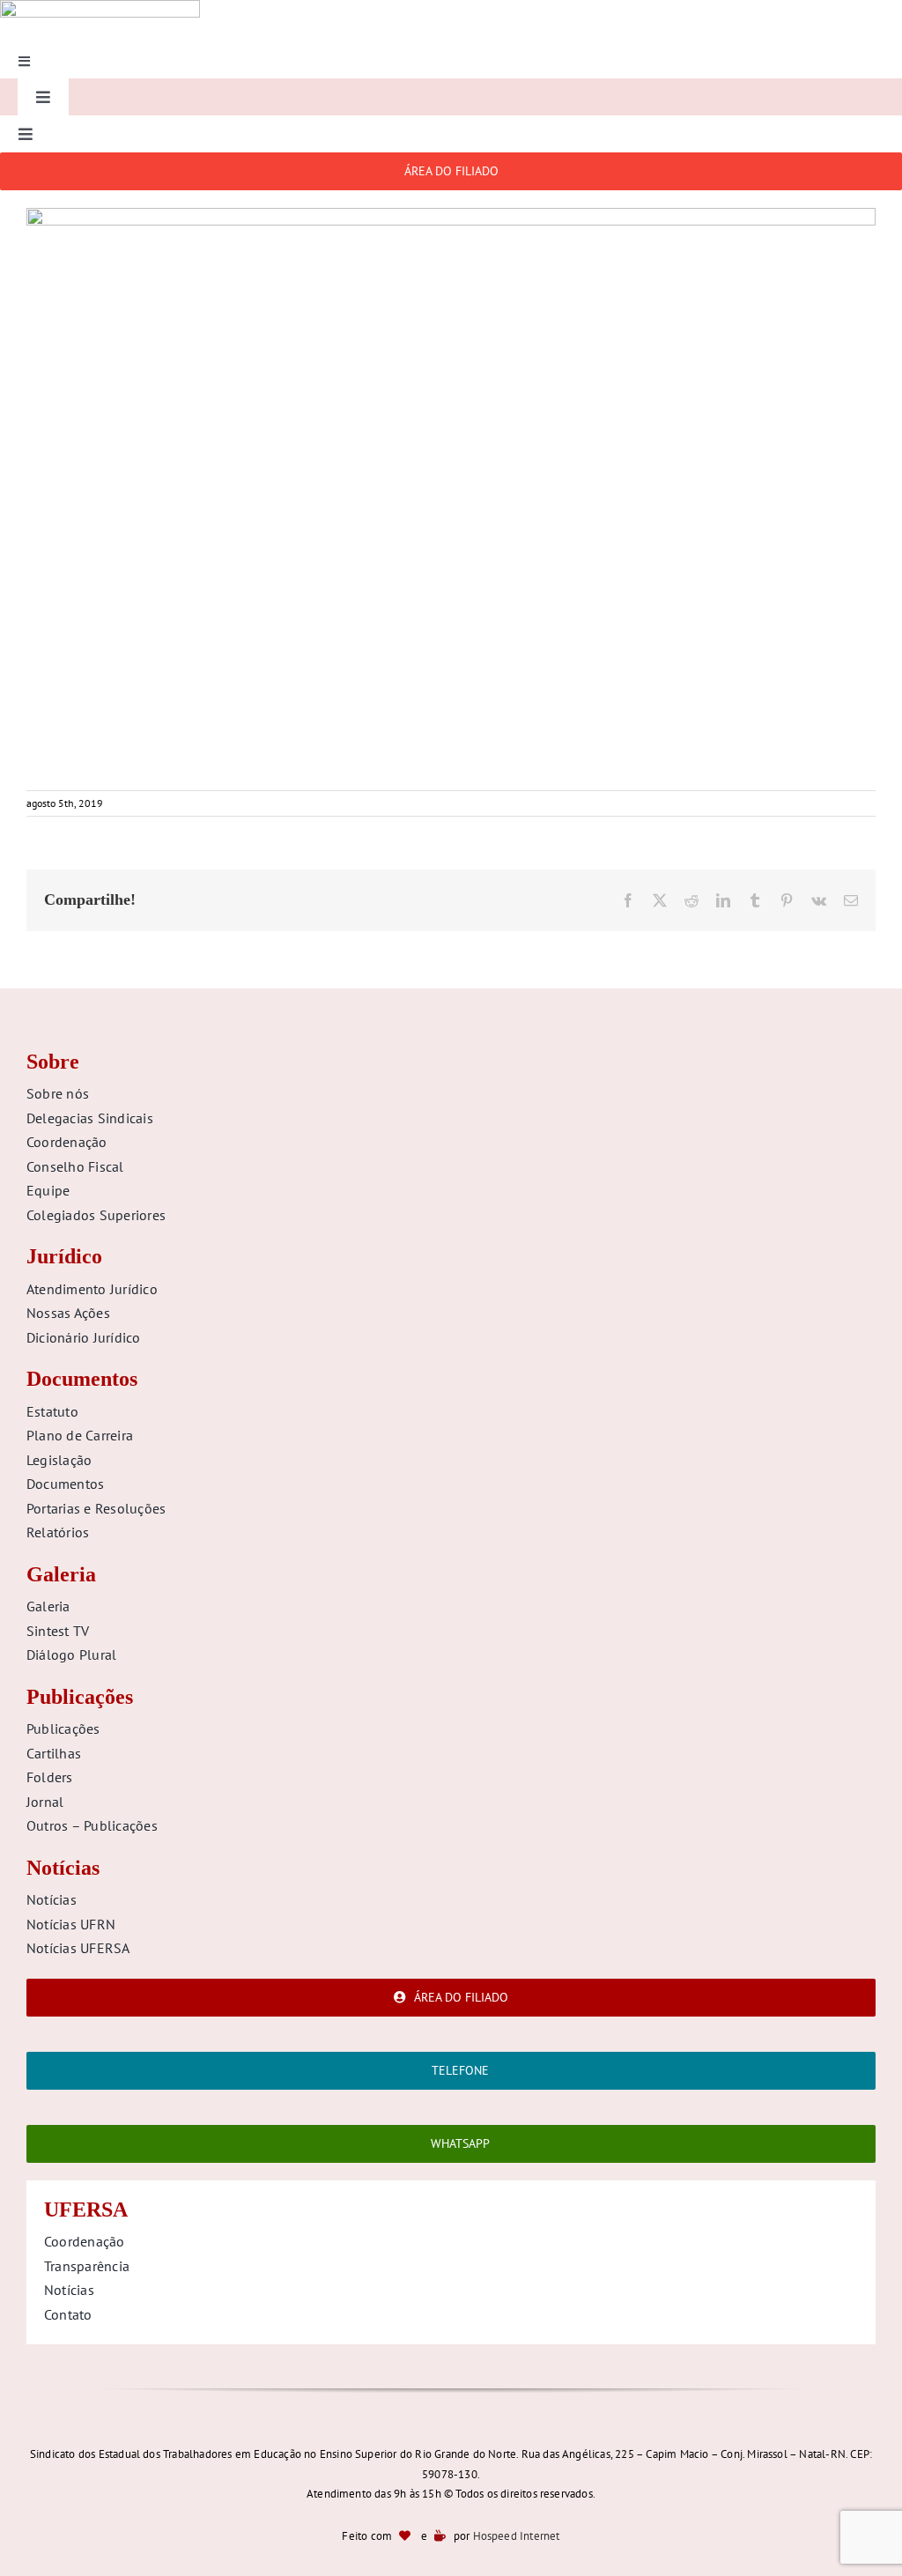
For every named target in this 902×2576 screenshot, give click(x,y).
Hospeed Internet (517, 2536)
